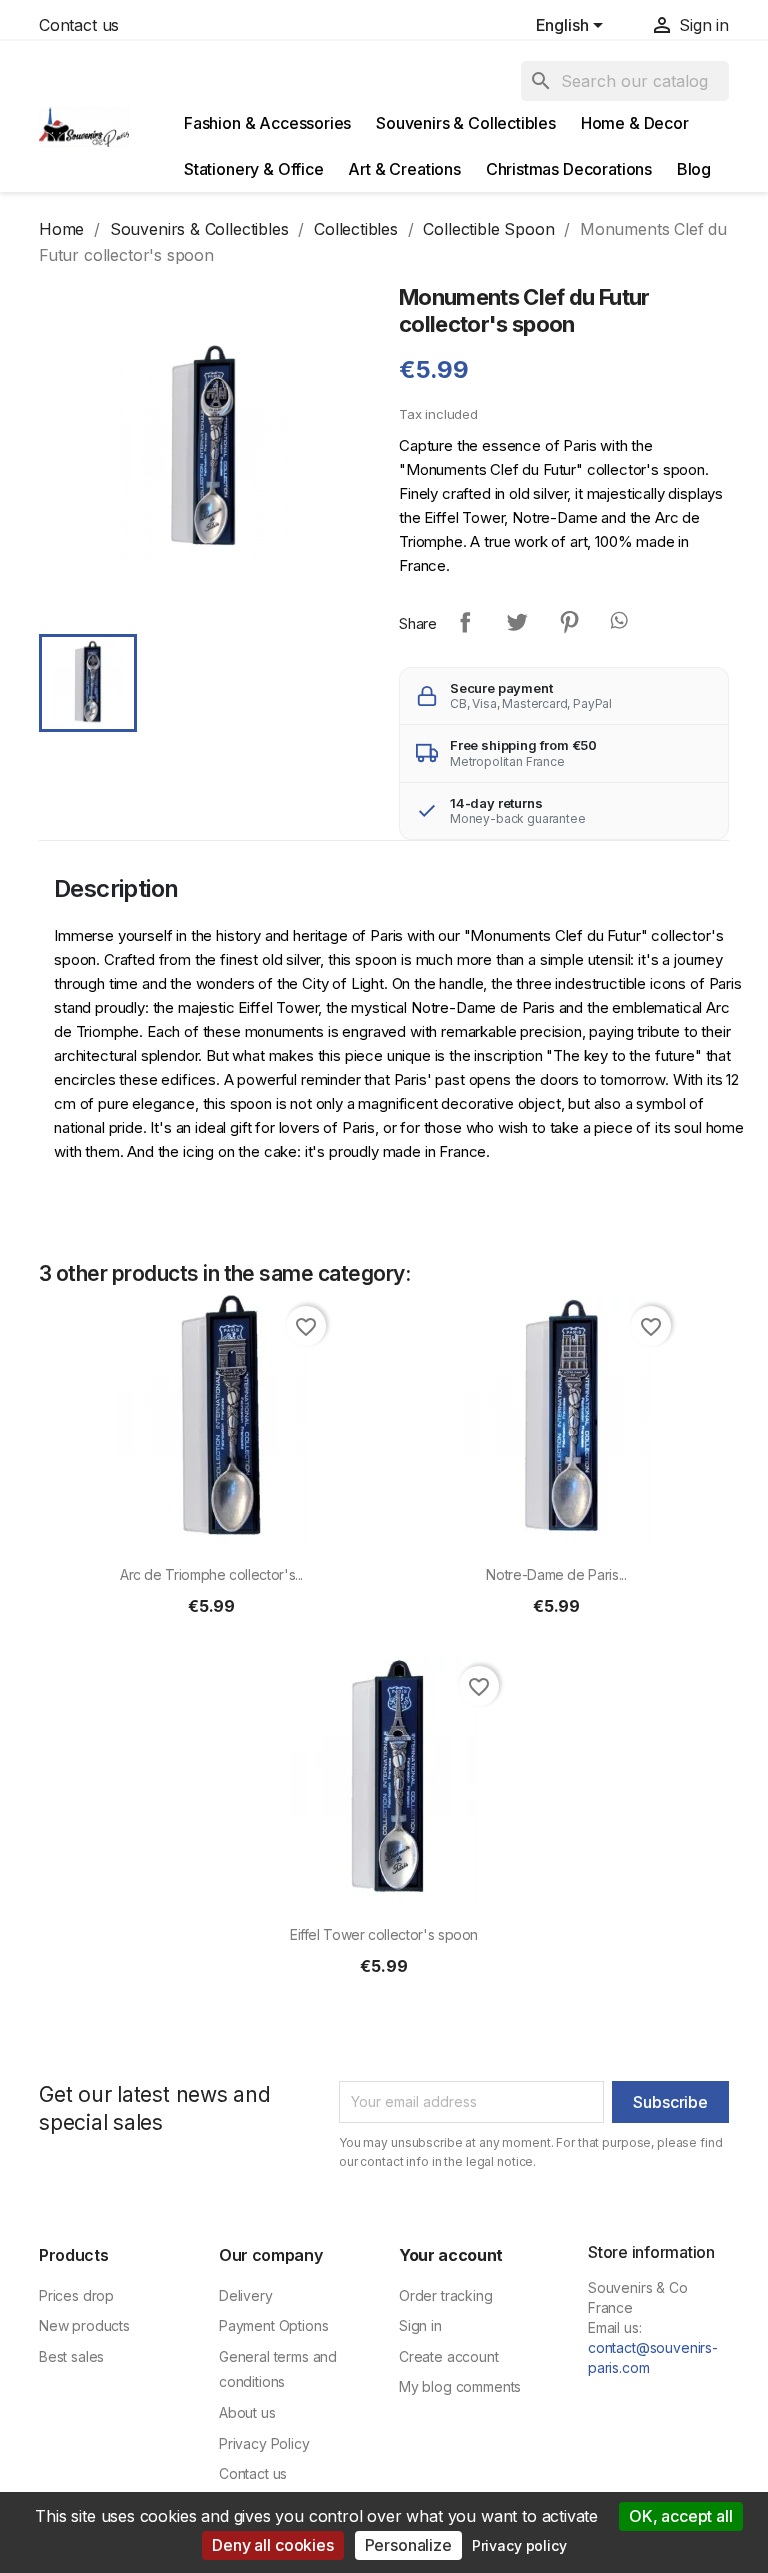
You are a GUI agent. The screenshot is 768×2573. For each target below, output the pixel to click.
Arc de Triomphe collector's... (211, 1574)
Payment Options (273, 2325)
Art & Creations (404, 169)
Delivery (246, 2295)
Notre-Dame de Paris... (556, 1574)
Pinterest (569, 622)
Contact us (79, 25)
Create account (449, 2356)
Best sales (71, 2356)
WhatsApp (621, 622)
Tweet (517, 622)
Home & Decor (635, 123)
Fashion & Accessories (267, 123)
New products (84, 2325)
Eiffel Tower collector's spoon (384, 1934)
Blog (694, 169)
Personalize (408, 2545)
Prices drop (76, 2295)
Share (465, 622)
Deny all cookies (272, 2545)
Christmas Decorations (569, 169)
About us (247, 2412)
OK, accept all (681, 2516)
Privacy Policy (264, 2443)
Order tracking (446, 2295)
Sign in (420, 2325)
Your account (451, 2255)
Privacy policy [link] (519, 2545)
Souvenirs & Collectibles (466, 123)
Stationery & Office (254, 169)
